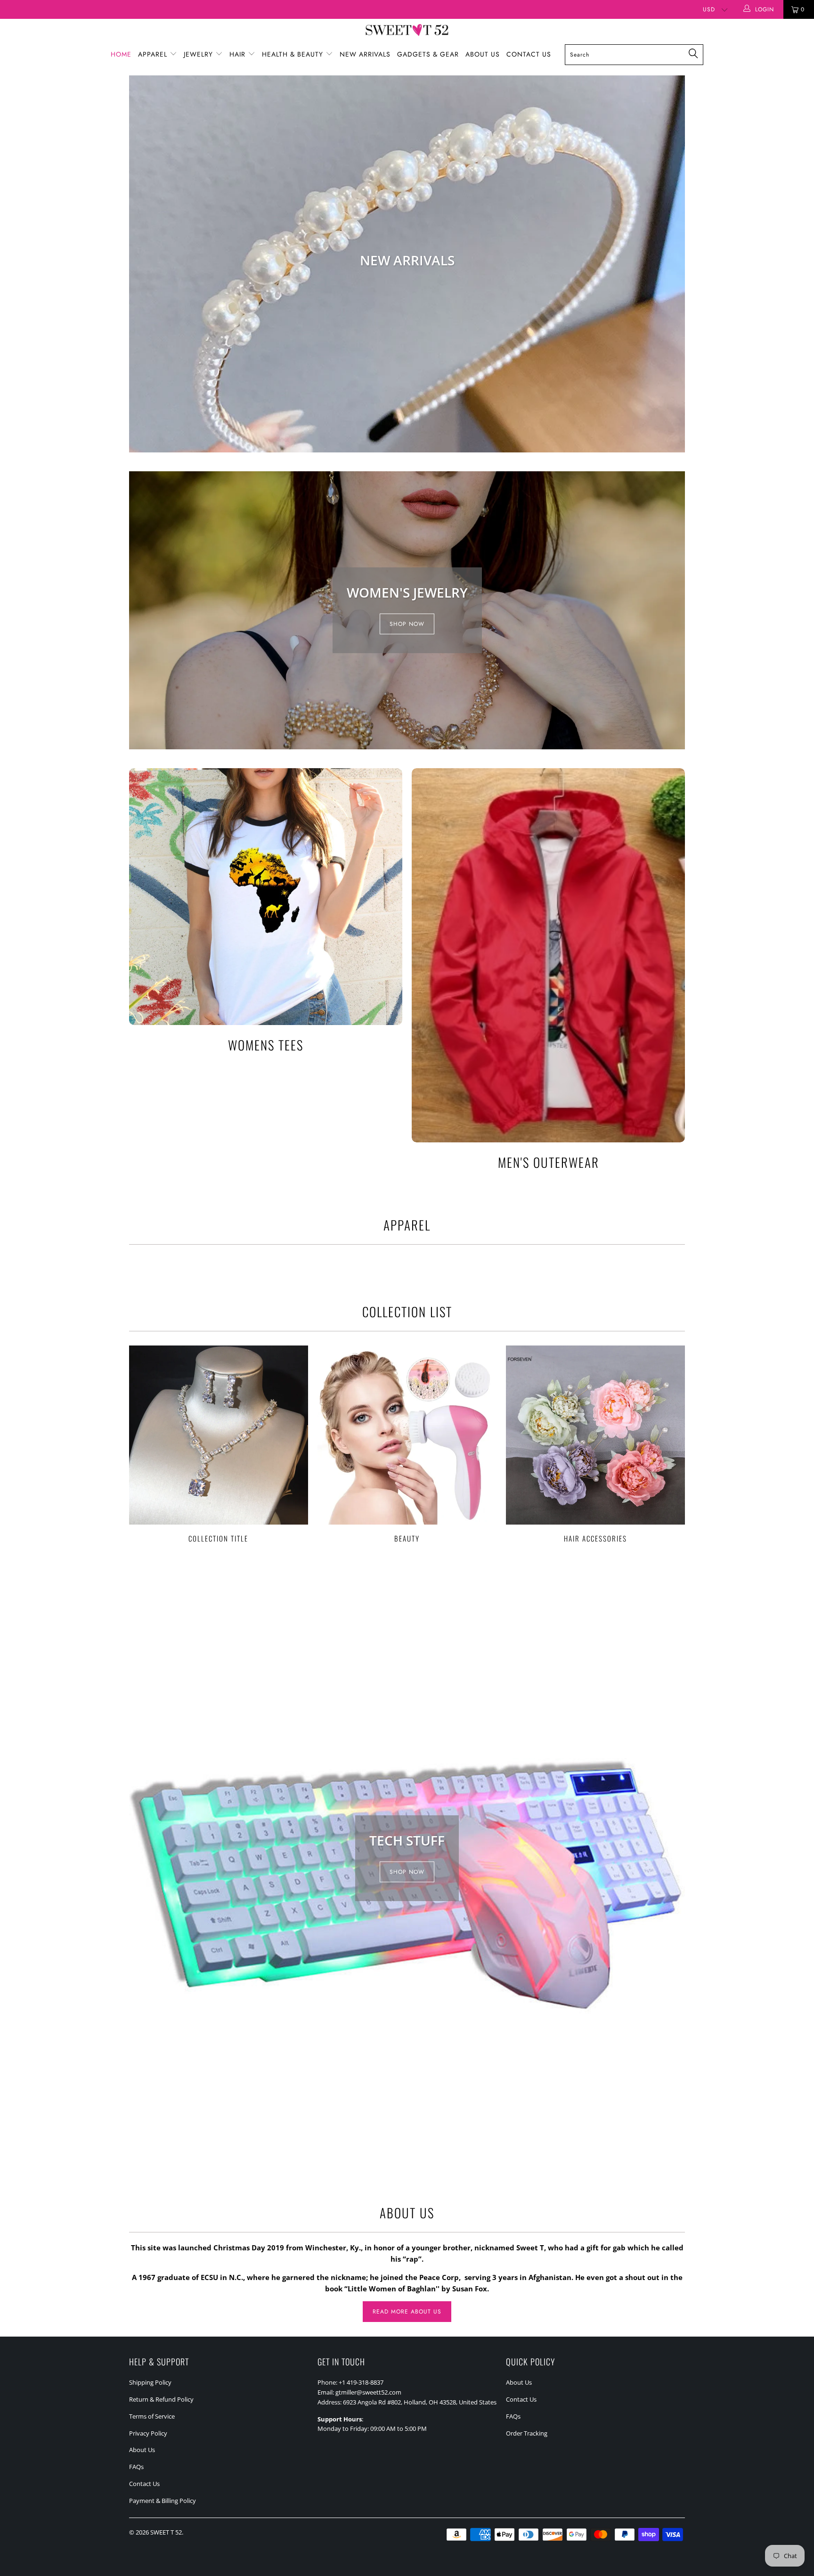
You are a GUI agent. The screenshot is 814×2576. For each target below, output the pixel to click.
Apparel (154, 54)
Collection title (219, 1444)
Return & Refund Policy (161, 2399)
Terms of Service (152, 2416)
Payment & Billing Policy (163, 2501)
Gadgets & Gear (428, 54)
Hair (239, 54)
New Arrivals (365, 54)
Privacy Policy (148, 2433)
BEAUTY (407, 1444)
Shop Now (407, 624)
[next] (672, 264)
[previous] (142, 264)
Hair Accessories (595, 1444)
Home (121, 54)
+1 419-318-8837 (361, 2382)
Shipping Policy (150, 2382)
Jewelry (199, 54)
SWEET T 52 (166, 2532)
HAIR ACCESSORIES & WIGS (407, 264)
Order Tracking (527, 2433)
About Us (483, 54)
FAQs (136, 2467)
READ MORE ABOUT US (407, 2312)
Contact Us (529, 54)
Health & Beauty (294, 54)
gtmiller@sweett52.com (368, 2392)
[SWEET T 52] (407, 31)
